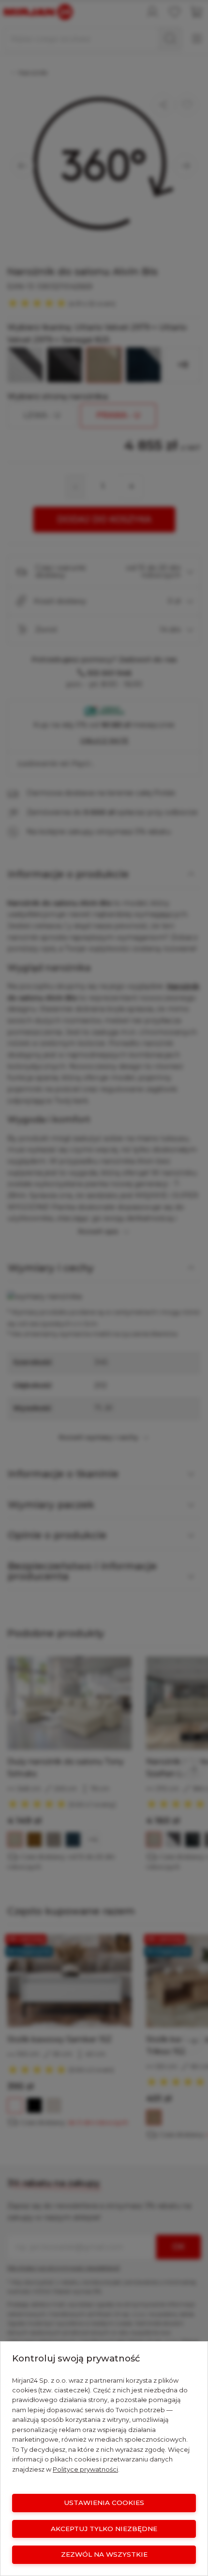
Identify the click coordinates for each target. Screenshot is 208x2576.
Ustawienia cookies (104, 2503)
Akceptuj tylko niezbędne (104, 2529)
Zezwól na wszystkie (104, 2554)
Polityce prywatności (85, 2469)
